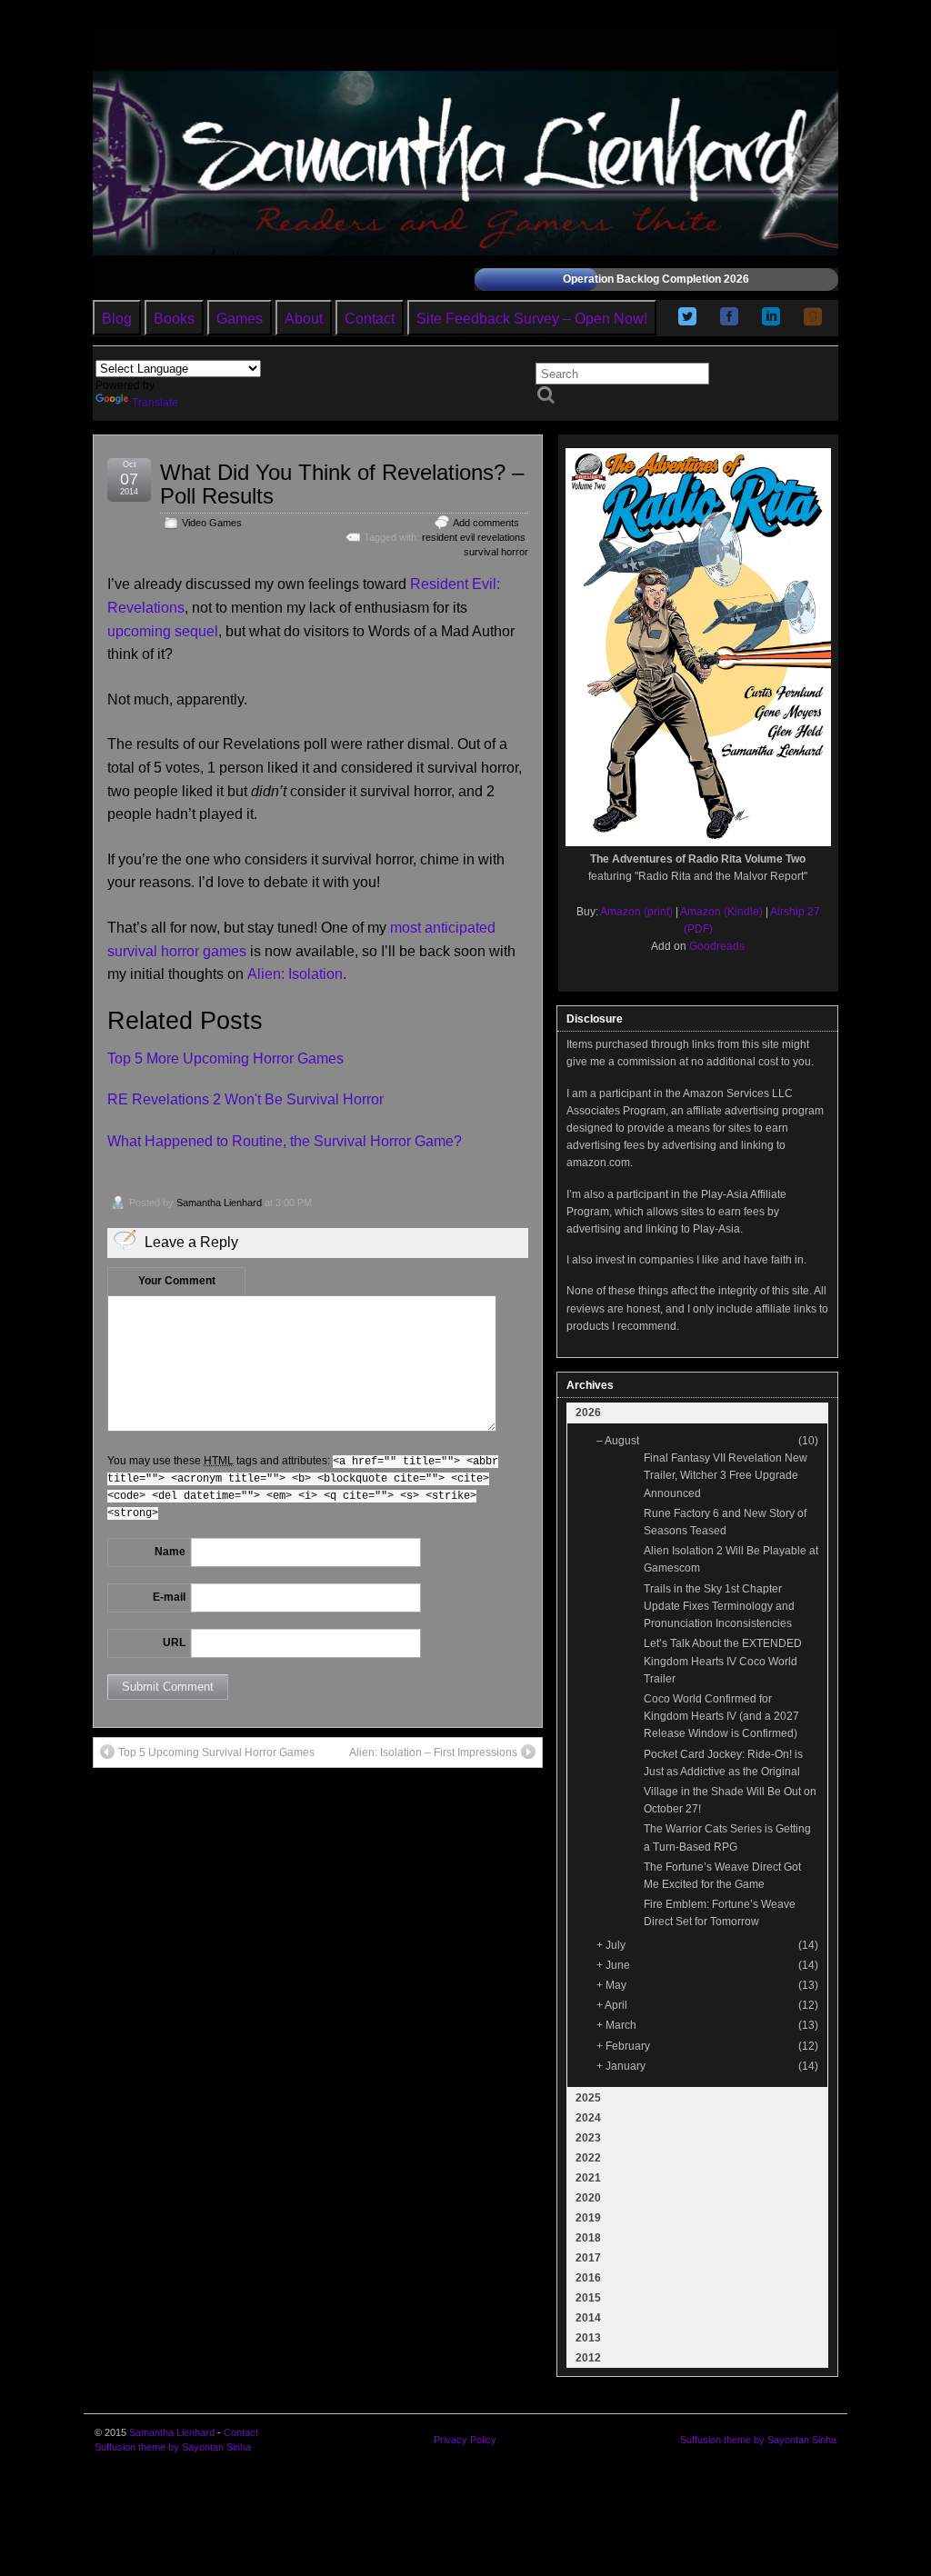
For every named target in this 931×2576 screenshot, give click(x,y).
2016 (588, 2278)
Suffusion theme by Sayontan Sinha (173, 2447)
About (304, 319)
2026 (588, 1413)
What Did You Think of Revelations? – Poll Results (342, 484)
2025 (588, 2098)
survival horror (496, 552)
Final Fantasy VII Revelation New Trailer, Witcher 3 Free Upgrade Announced (726, 1475)
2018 (588, 2238)
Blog (117, 319)
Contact (370, 319)
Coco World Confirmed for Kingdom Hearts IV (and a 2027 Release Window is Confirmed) (721, 1716)
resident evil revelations (474, 537)
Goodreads (717, 946)
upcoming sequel (163, 631)
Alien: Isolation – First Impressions (433, 1752)
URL (174, 1642)
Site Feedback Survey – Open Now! (532, 319)
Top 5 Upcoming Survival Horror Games (216, 1752)
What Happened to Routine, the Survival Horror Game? (285, 1141)
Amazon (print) (636, 912)
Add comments (486, 523)
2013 (588, 2338)
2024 (588, 2118)
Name (170, 1552)
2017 (588, 2258)
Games (240, 319)
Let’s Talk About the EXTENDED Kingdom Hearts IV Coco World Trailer (723, 1661)
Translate (155, 403)
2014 (588, 2318)
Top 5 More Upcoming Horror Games (225, 1058)
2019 (588, 2218)
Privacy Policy (465, 2440)
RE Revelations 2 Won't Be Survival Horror (245, 1099)
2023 (588, 2138)
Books (174, 319)
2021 (588, 2178)
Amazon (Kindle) (721, 912)
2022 (588, 2158)
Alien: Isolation (295, 974)
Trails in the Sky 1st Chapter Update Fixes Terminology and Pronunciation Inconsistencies (719, 1606)
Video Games (212, 523)
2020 (588, 2198)
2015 (588, 2298)
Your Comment (177, 1281)
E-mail (169, 1597)
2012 (588, 2358)
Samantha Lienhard (219, 1203)
